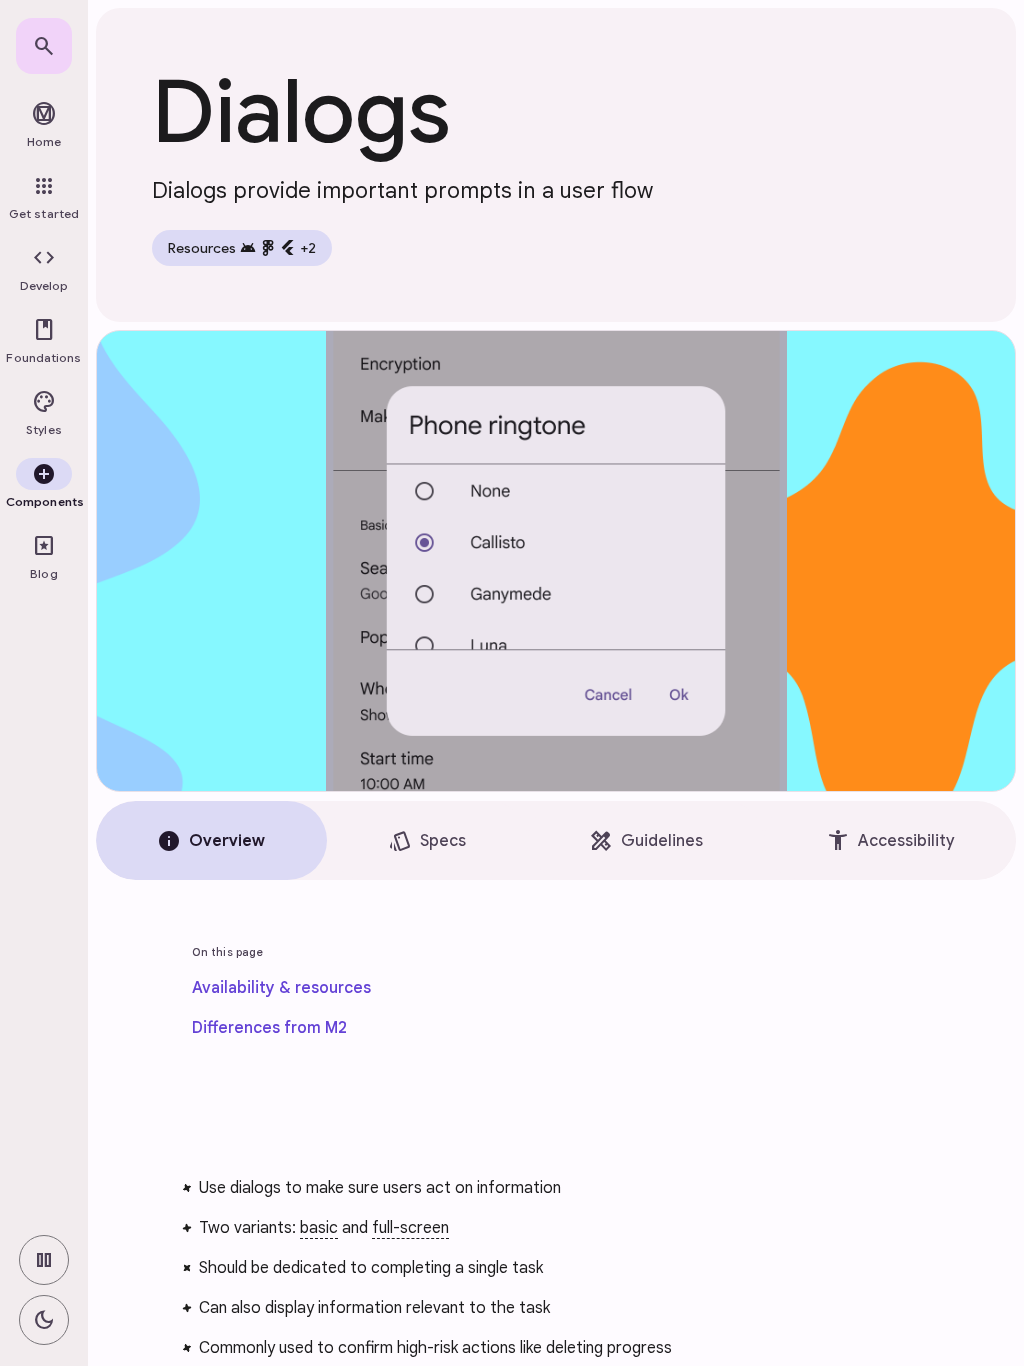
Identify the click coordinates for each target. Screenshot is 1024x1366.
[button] (44, 270)
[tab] (211, 840)
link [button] (132, 1184)
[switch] (44, 1260)
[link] (44, 46)
